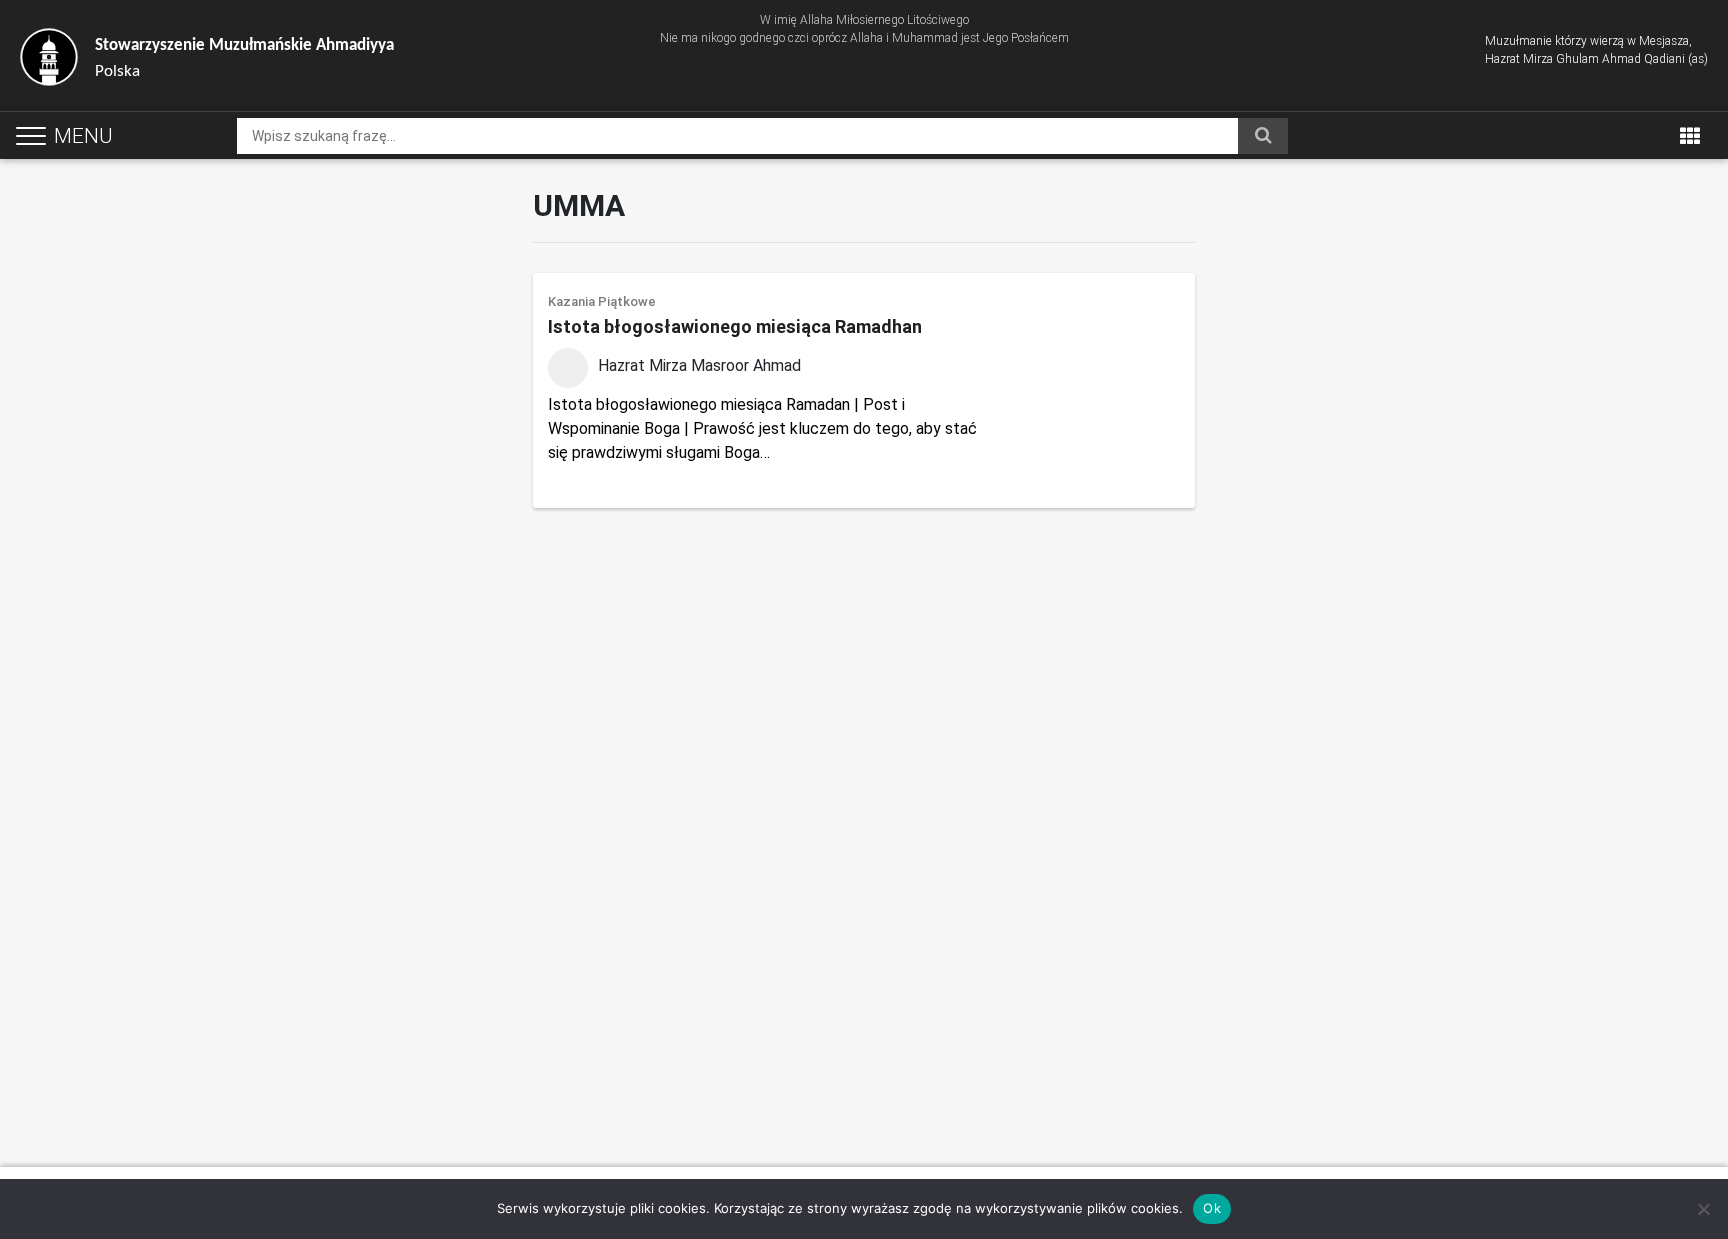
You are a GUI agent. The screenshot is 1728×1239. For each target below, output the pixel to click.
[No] (1703, 1209)
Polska (244, 58)
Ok (1212, 1208)
